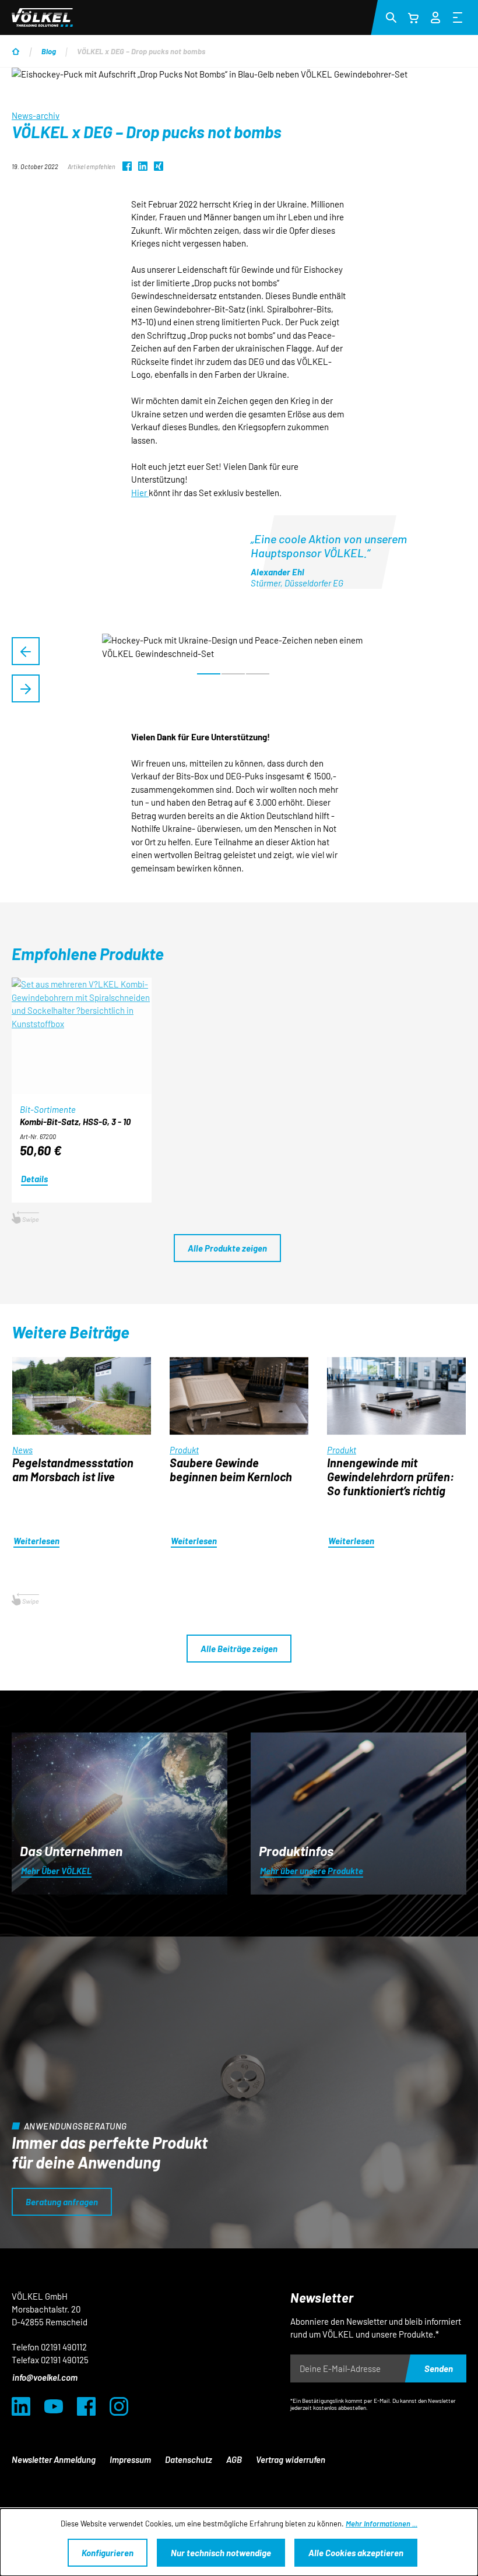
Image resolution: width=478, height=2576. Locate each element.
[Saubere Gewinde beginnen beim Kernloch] (239, 1396)
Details (34, 1179)
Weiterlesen (36, 1541)
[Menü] (458, 17)
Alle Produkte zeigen (227, 1248)
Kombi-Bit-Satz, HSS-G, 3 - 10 (75, 1122)
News (22, 1450)
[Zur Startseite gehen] (42, 17)
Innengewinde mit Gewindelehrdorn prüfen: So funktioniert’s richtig (391, 1477)
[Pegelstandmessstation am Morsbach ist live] (82, 1396)
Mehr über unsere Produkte (312, 1871)
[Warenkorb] (413, 17)
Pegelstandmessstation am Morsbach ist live (73, 1470)
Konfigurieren (108, 2553)
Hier (140, 493)
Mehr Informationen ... (382, 2524)
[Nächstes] (26, 688)
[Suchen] (391, 17)
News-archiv (36, 115)
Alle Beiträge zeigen (239, 1649)
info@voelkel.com (45, 2377)
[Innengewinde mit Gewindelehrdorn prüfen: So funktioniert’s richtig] (396, 1396)
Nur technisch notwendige (221, 2553)
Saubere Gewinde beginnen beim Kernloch (231, 1470)
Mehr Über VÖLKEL (56, 1871)
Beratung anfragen (62, 2202)
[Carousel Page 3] (258, 674)
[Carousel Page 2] (233, 674)
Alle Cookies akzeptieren (356, 2553)
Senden (439, 2368)
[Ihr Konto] (435, 16)
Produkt (184, 1450)
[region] (239, 670)
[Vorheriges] (26, 651)
